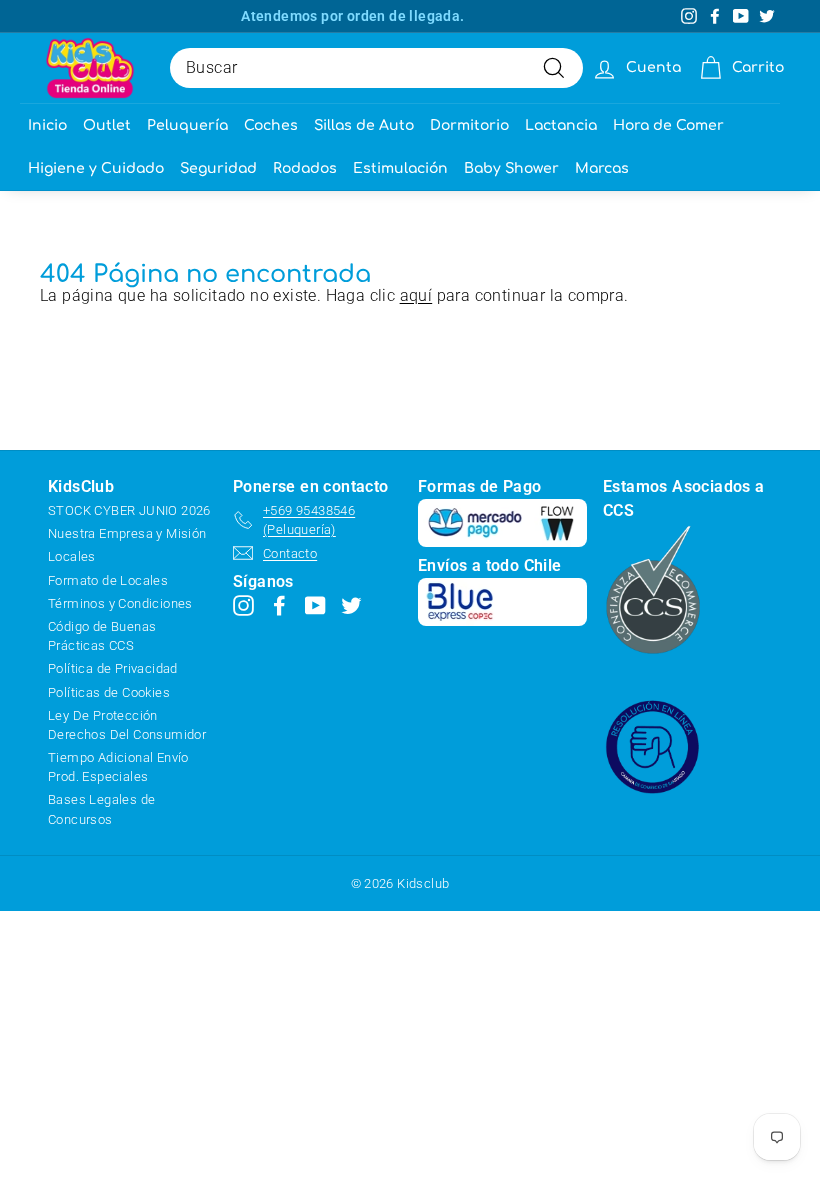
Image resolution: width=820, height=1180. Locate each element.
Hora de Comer (668, 125)
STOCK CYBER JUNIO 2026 (129, 510)
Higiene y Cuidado (96, 168)
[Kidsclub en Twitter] (351, 605)
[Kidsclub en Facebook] (279, 605)
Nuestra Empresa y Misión (127, 533)
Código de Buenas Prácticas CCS (102, 636)
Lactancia (561, 125)
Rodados (305, 168)
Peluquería (187, 125)
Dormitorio (469, 125)
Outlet (107, 125)
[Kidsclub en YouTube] (315, 605)
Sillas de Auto (364, 125)
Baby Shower (511, 168)
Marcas (602, 168)
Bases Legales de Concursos (101, 809)
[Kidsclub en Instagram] (243, 605)
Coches (271, 125)
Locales (72, 556)
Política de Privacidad (113, 668)
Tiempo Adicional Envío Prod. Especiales (118, 767)
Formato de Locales (108, 580)
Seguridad (218, 168)
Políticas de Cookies (109, 692)
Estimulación (400, 168)
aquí (416, 295)
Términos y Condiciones (120, 603)
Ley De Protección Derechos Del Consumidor (127, 725)
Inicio (47, 125)
